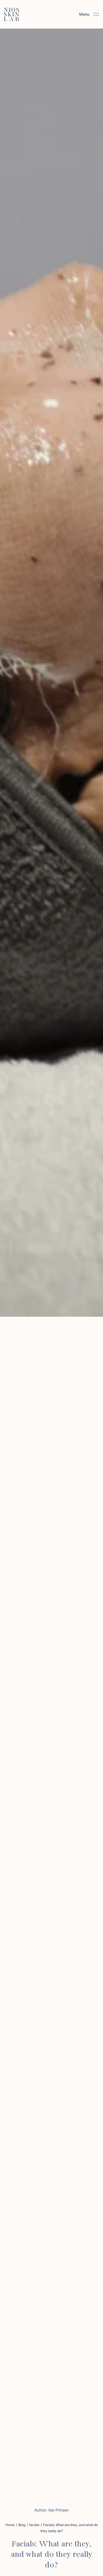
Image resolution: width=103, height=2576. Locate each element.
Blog (22, 2525)
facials (34, 2525)
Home (10, 2525)
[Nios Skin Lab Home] (12, 14)
